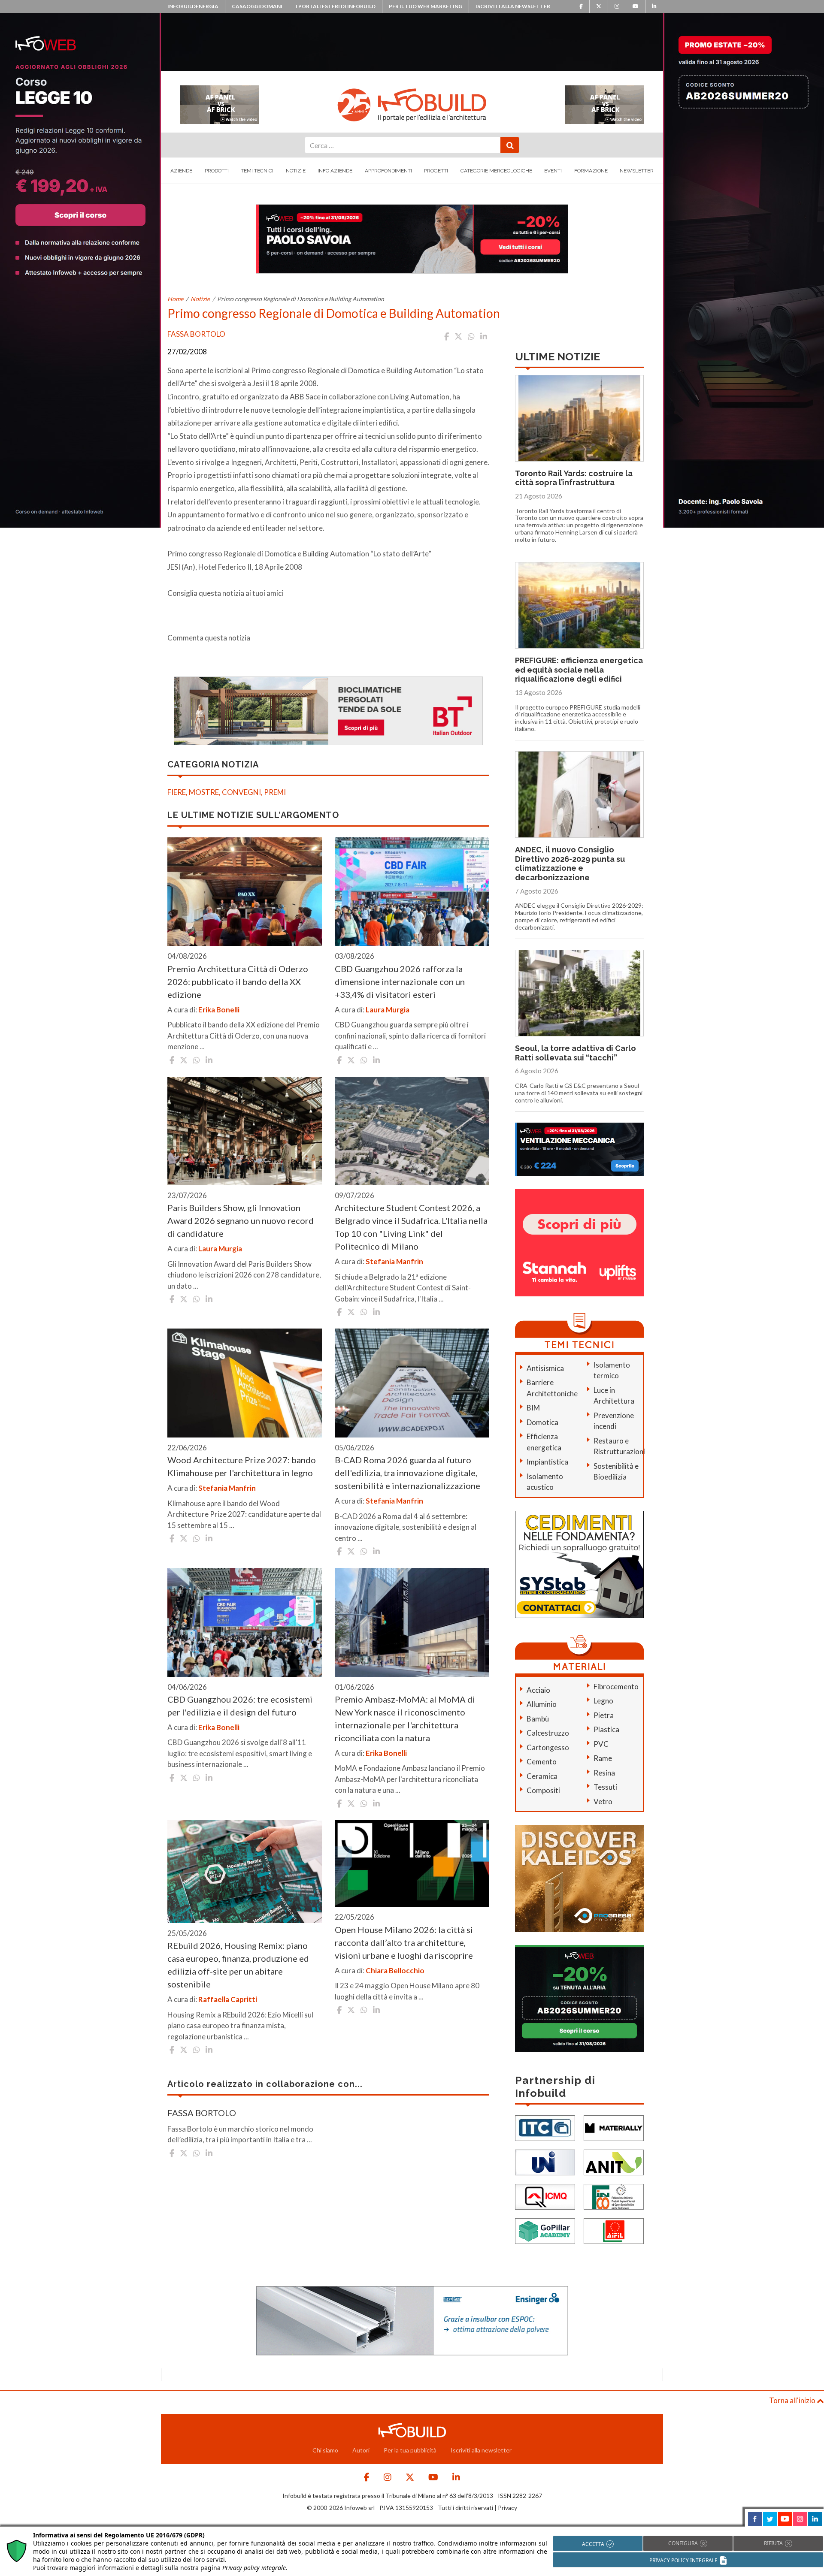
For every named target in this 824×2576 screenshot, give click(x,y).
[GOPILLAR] (545, 2230)
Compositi (543, 1790)
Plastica (606, 1729)
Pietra (604, 1715)
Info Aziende (335, 171)
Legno (603, 1701)
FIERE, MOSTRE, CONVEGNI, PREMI (227, 792)
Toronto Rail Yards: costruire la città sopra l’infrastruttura (574, 478)
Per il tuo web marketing (426, 6)
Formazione (591, 171)
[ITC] (545, 2128)
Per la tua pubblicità (410, 2450)
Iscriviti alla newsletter (513, 6)
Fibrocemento (616, 1687)
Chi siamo (325, 2450)
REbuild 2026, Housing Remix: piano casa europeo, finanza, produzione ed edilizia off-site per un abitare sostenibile (238, 1965)
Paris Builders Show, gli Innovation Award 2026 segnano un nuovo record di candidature (241, 1220)
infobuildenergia (193, 6)
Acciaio (538, 1690)
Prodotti (217, 171)
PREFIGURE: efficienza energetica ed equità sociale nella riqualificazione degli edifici (579, 670)
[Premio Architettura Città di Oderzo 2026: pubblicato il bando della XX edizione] (245, 892)
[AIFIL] (614, 2230)
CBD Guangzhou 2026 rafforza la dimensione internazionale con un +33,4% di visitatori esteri (400, 981)
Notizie (296, 171)
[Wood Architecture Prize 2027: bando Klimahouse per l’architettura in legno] (245, 1383)
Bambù (538, 1719)
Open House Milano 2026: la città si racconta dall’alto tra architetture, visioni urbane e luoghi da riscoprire (404, 1942)
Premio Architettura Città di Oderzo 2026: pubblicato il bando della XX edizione (238, 981)
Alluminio (542, 1704)
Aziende (181, 171)
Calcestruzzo (548, 1733)
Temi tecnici (257, 171)
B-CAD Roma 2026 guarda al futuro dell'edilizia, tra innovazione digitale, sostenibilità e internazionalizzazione (407, 1473)
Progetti (436, 171)
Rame (603, 1758)
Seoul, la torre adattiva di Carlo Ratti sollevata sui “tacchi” (576, 1053)
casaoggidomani (257, 6)
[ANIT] (614, 2162)
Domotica (542, 1422)
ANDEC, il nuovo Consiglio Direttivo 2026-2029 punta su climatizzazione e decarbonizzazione (570, 864)
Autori (361, 2450)
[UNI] (545, 2162)
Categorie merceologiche (496, 171)
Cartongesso (548, 1747)
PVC (601, 1744)
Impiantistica (547, 1462)
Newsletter (637, 171)
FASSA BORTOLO (202, 2113)
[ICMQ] (545, 2196)
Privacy (507, 2508)
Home (175, 299)
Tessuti (605, 1787)
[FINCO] (614, 2196)
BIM (533, 1408)
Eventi (553, 171)
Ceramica (542, 1776)
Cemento (542, 1762)
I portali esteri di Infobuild (336, 6)
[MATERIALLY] (614, 2128)
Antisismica (545, 1368)
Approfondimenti (388, 171)
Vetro (603, 1801)
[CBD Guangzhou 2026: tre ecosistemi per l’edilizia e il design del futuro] (245, 1622)
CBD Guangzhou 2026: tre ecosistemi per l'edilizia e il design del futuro (240, 1706)
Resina (604, 1773)
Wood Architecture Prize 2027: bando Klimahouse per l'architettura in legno (242, 1466)
